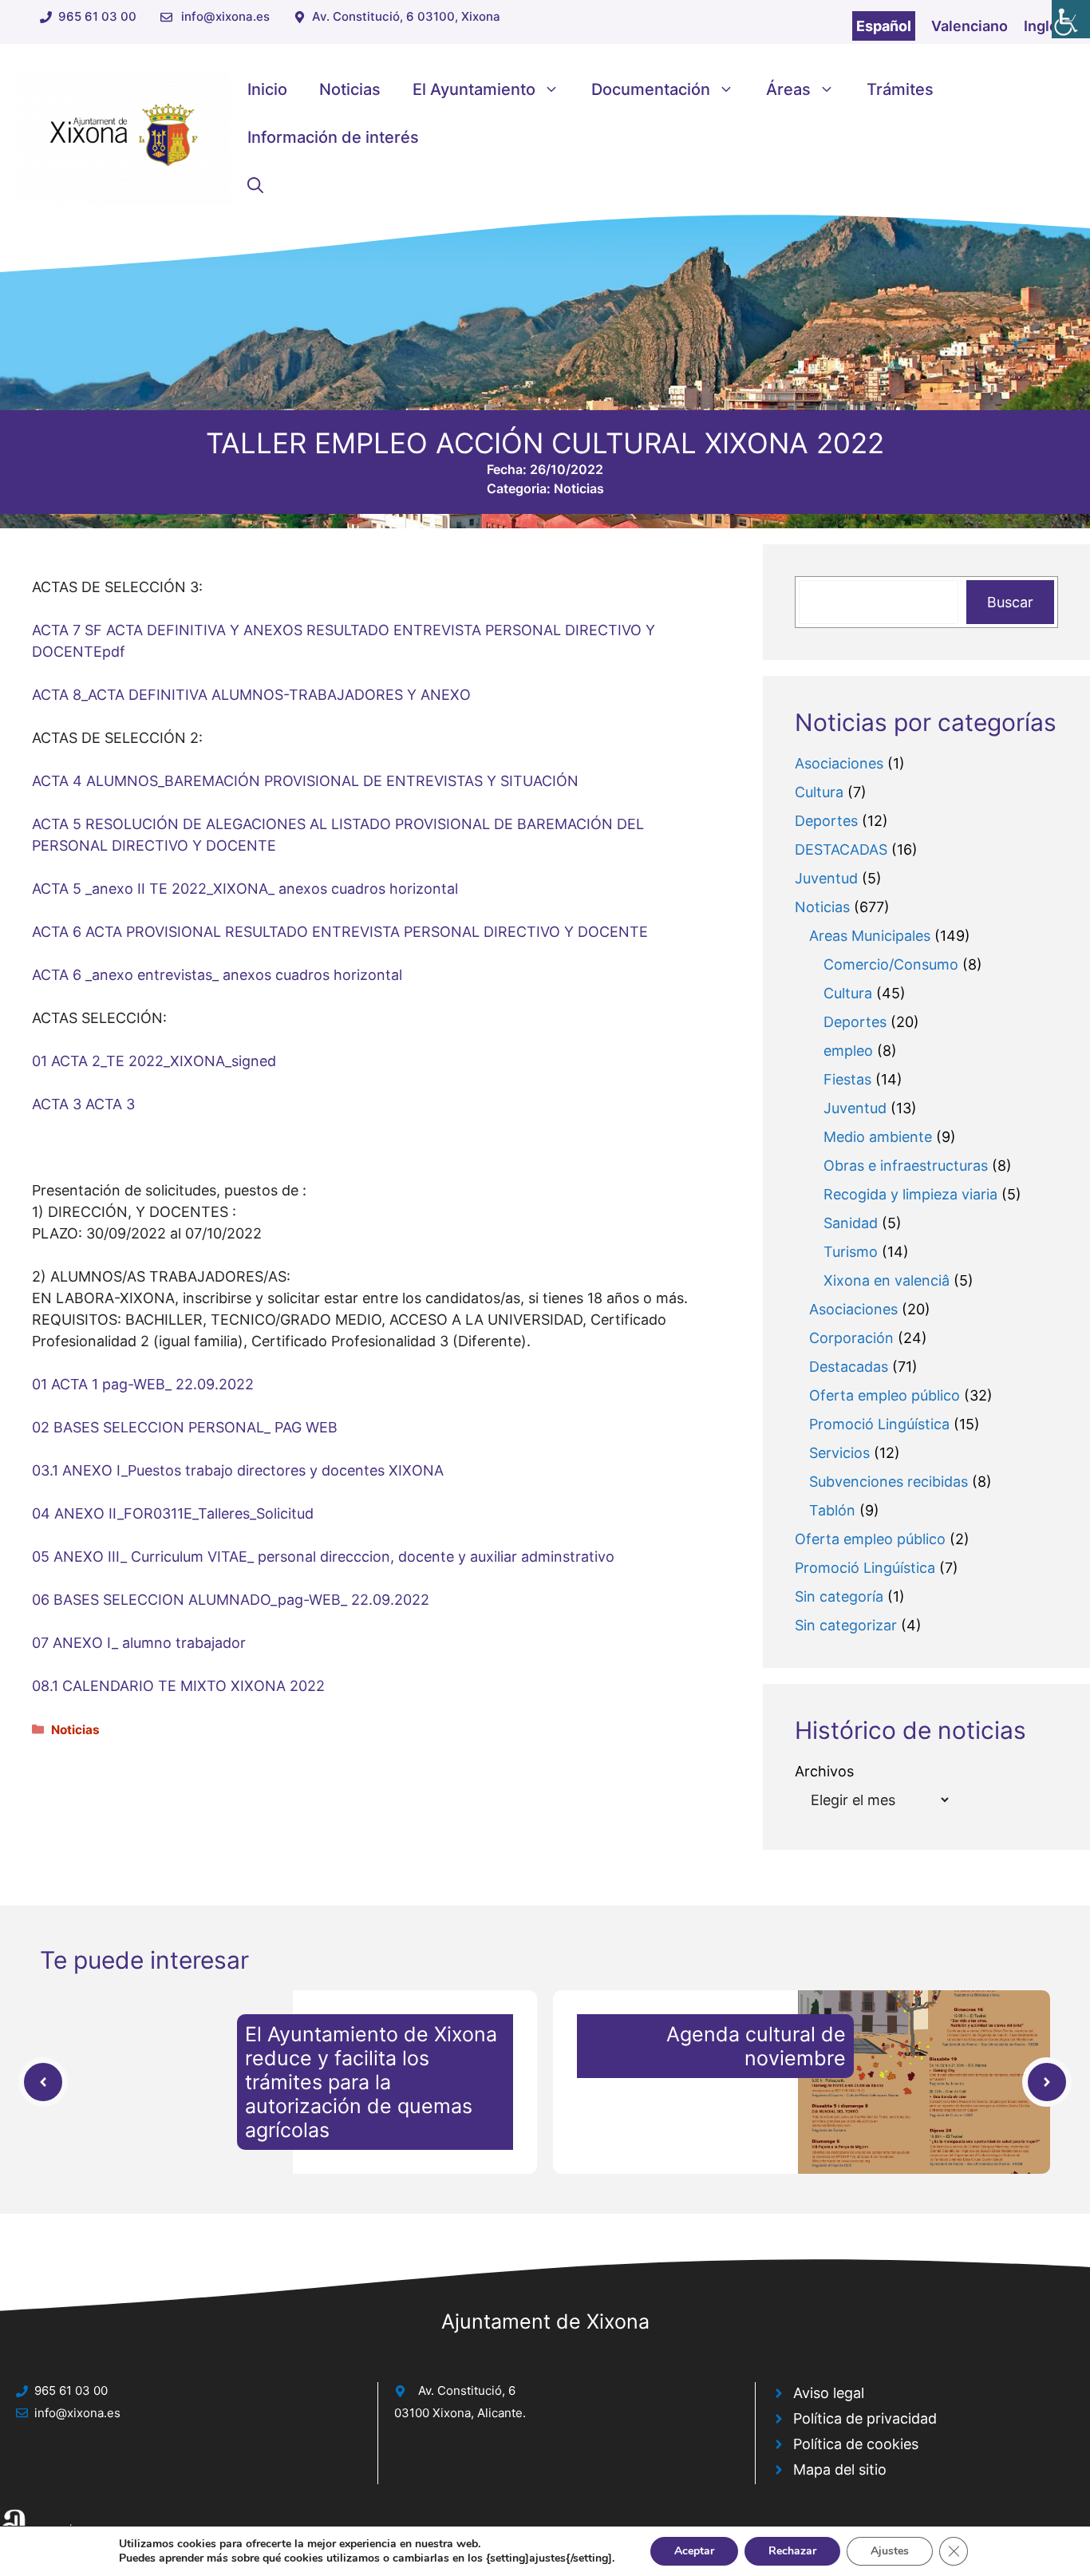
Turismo (851, 1252)
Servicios (839, 1453)
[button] (255, 185)
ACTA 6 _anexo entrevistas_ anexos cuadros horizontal (217, 975)
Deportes (826, 821)
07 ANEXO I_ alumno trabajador (139, 1643)
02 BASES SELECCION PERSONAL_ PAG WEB (185, 1427)
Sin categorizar (846, 1625)
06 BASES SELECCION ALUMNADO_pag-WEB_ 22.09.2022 (231, 1600)
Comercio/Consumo (891, 964)
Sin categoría (839, 1596)
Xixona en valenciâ (887, 1280)
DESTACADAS (841, 849)
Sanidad (851, 1223)
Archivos (824, 1771)
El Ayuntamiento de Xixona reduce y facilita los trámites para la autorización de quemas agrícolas (371, 2082)
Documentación (651, 89)
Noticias (350, 89)
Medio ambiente (878, 1137)
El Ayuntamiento (474, 89)
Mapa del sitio (840, 2469)
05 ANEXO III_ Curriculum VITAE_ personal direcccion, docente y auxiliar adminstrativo (323, 1557)
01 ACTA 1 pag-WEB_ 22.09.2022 (143, 1384)
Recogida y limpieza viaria (910, 1194)
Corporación (851, 1338)
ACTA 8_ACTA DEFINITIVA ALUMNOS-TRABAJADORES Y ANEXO (251, 695)
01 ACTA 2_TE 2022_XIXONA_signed (154, 1061)
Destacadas (849, 1367)
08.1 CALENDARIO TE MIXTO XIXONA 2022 (178, 1686)
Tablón (832, 1510)
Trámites (900, 89)
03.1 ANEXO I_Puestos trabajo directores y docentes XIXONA (238, 1470)
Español (884, 26)
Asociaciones (839, 763)
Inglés (1045, 26)
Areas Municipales (870, 936)
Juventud (826, 878)
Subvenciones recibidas (889, 1482)
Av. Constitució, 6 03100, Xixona (406, 16)
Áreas (788, 89)
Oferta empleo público (885, 1395)
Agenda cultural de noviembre (756, 2046)
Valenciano (970, 26)
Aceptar (694, 2551)
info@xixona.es (225, 16)
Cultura (819, 792)
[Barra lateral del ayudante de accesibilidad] (1071, 19)
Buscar (1010, 602)
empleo (848, 1051)
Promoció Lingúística (879, 1424)
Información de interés (333, 137)
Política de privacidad (865, 2418)
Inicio (267, 89)
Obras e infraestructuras (906, 1166)
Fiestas (847, 1079)
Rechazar (792, 2551)
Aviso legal (829, 2393)
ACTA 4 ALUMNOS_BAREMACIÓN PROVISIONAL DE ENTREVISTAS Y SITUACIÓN (305, 781)
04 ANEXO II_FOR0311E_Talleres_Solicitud (173, 1513)
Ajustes (890, 2551)
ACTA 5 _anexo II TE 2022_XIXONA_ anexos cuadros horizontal (245, 889)
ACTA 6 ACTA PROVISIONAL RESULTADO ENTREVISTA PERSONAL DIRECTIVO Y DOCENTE (340, 932)
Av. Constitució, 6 (467, 2390)
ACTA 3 (57, 1104)
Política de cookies (856, 2444)
